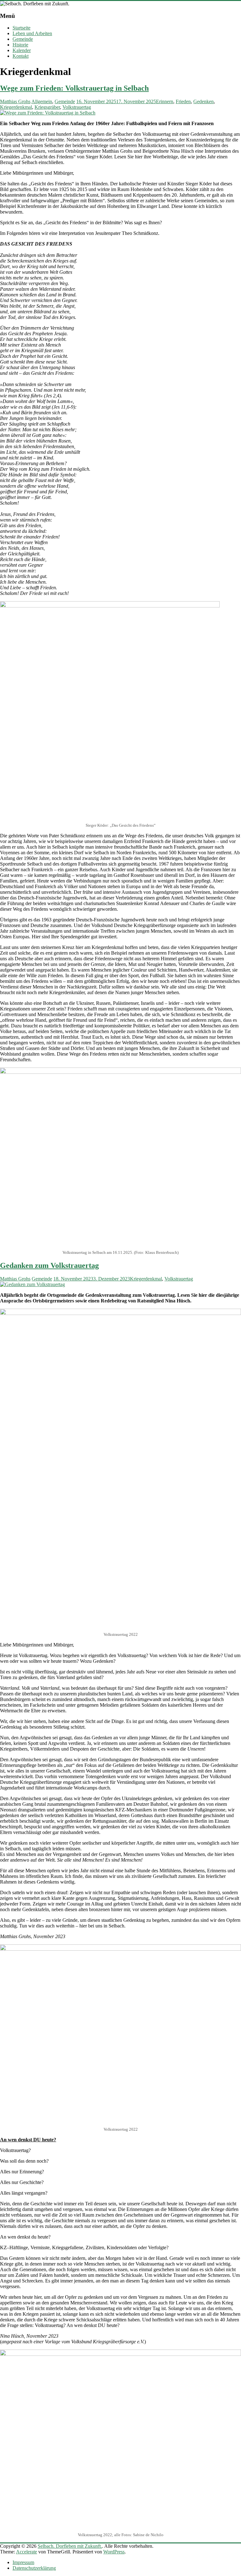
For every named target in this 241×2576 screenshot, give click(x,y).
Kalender (22, 50)
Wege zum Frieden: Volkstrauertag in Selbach (74, 88)
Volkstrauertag (77, 107)
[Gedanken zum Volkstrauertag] (32, 1284)
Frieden (183, 101)
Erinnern (165, 101)
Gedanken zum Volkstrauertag (49, 1265)
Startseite (21, 28)
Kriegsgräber (47, 107)
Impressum (23, 2562)
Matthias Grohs (15, 101)
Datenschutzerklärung (34, 2568)
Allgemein (42, 101)
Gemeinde (23, 39)
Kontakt (21, 56)
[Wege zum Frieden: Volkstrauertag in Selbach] (48, 113)
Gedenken (204, 101)
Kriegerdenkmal (16, 107)
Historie (20, 45)
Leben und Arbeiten (32, 33)
